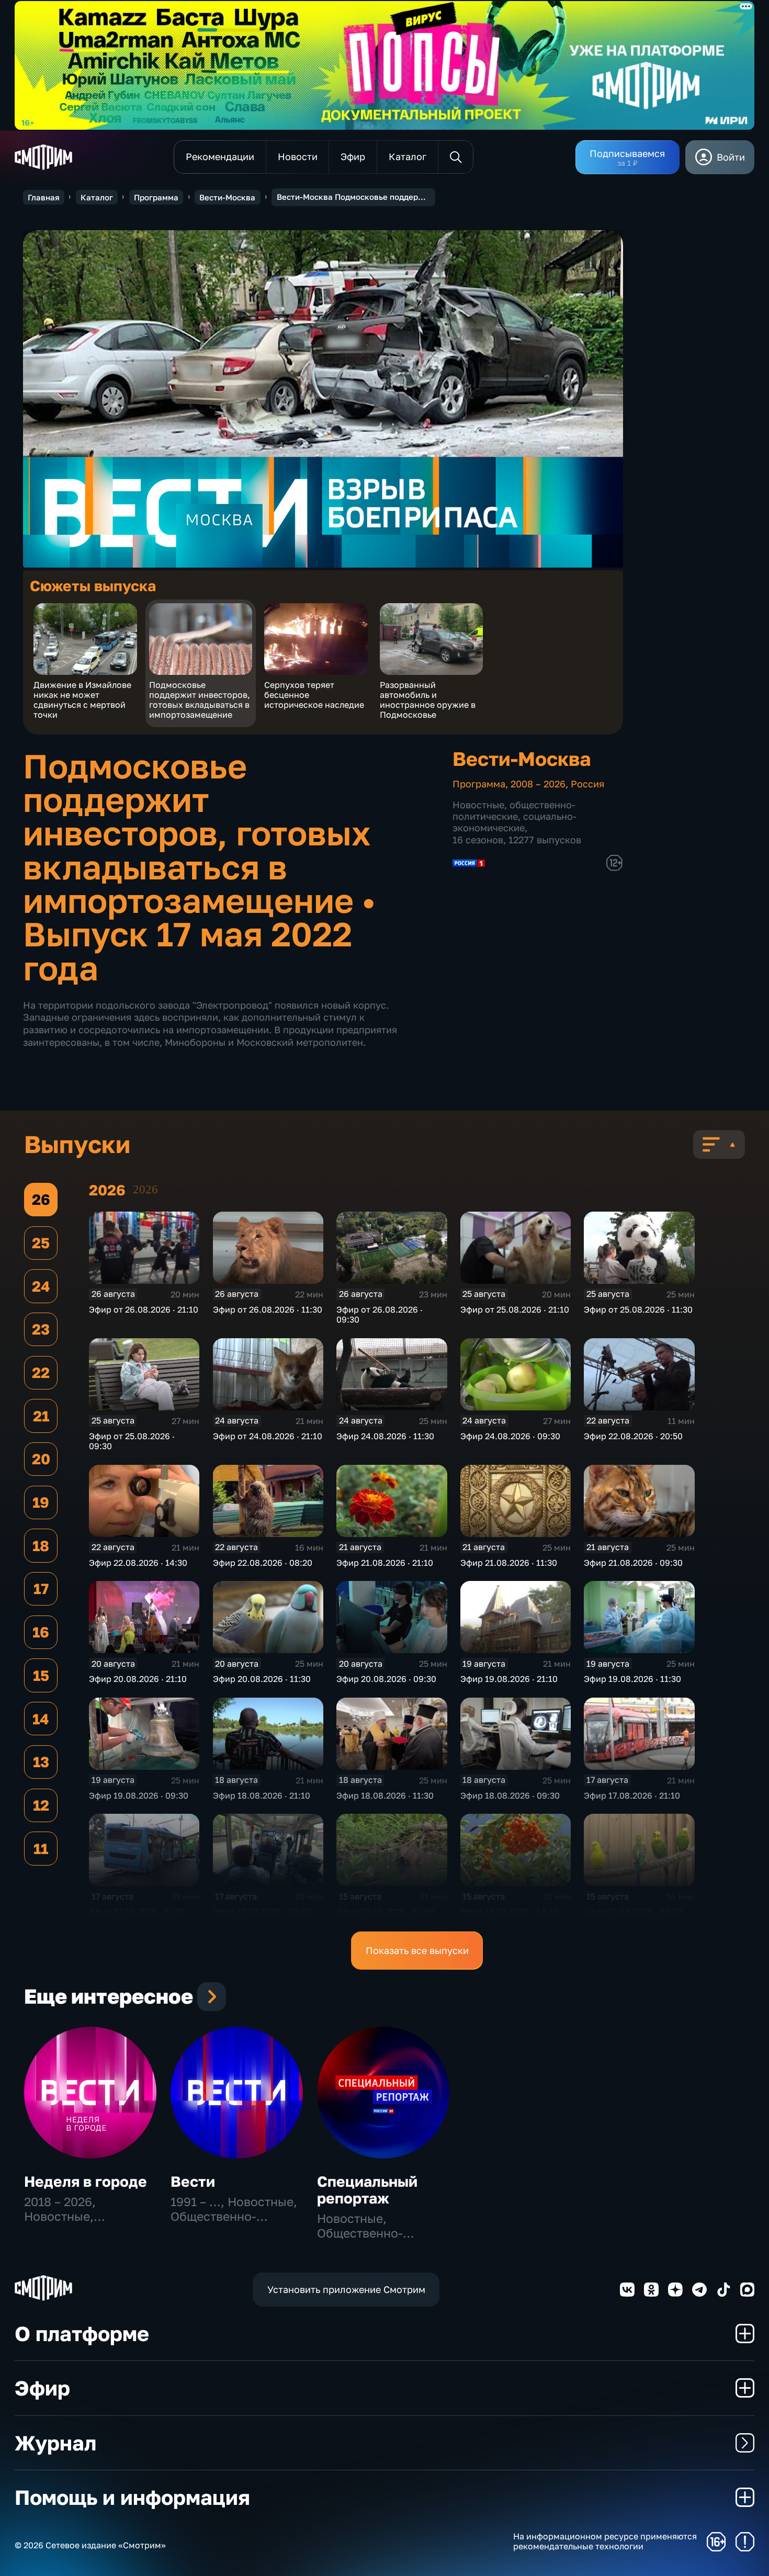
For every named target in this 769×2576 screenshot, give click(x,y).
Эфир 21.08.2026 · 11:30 (509, 1563)
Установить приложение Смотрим (346, 2289)
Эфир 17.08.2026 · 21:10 (632, 1795)
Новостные (478, 805)
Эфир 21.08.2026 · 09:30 (633, 1563)
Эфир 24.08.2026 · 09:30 (510, 1436)
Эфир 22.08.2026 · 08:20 (263, 1563)
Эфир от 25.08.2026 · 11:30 (638, 1309)
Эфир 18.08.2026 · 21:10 (262, 1795)
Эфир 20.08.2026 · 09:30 (386, 1679)
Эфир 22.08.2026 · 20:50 (633, 1436)
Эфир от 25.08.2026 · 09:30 (132, 1441)
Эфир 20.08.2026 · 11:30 (262, 1679)
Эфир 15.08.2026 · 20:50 (386, 1912)
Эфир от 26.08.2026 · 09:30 (380, 1314)
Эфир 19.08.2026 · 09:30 (139, 1795)
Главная (44, 197)
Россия (587, 784)
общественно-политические (514, 810)
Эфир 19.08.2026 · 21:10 (509, 1679)
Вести (193, 2181)
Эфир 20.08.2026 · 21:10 (138, 1679)
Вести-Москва (227, 197)
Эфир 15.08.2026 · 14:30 (509, 1912)
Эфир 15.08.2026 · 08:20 (633, 1912)
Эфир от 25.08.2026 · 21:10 (515, 1309)
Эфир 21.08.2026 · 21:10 (385, 1563)
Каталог (97, 197)
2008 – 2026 (538, 784)
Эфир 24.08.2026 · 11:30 (385, 1436)
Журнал (55, 2443)
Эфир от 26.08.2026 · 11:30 (268, 1309)
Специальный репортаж (367, 2190)
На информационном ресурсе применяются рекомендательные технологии (605, 2541)
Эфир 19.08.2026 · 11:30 (632, 1679)
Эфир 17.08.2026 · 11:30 (137, 1912)
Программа (156, 197)
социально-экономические (514, 822)
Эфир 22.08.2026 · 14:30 (138, 1563)
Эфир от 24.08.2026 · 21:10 (268, 1436)
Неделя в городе (86, 2181)
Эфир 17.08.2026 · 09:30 (262, 1912)
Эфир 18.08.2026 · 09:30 (510, 1795)
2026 (145, 1189)
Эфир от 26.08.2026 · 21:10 (144, 1309)
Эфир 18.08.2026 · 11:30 (385, 1795)
